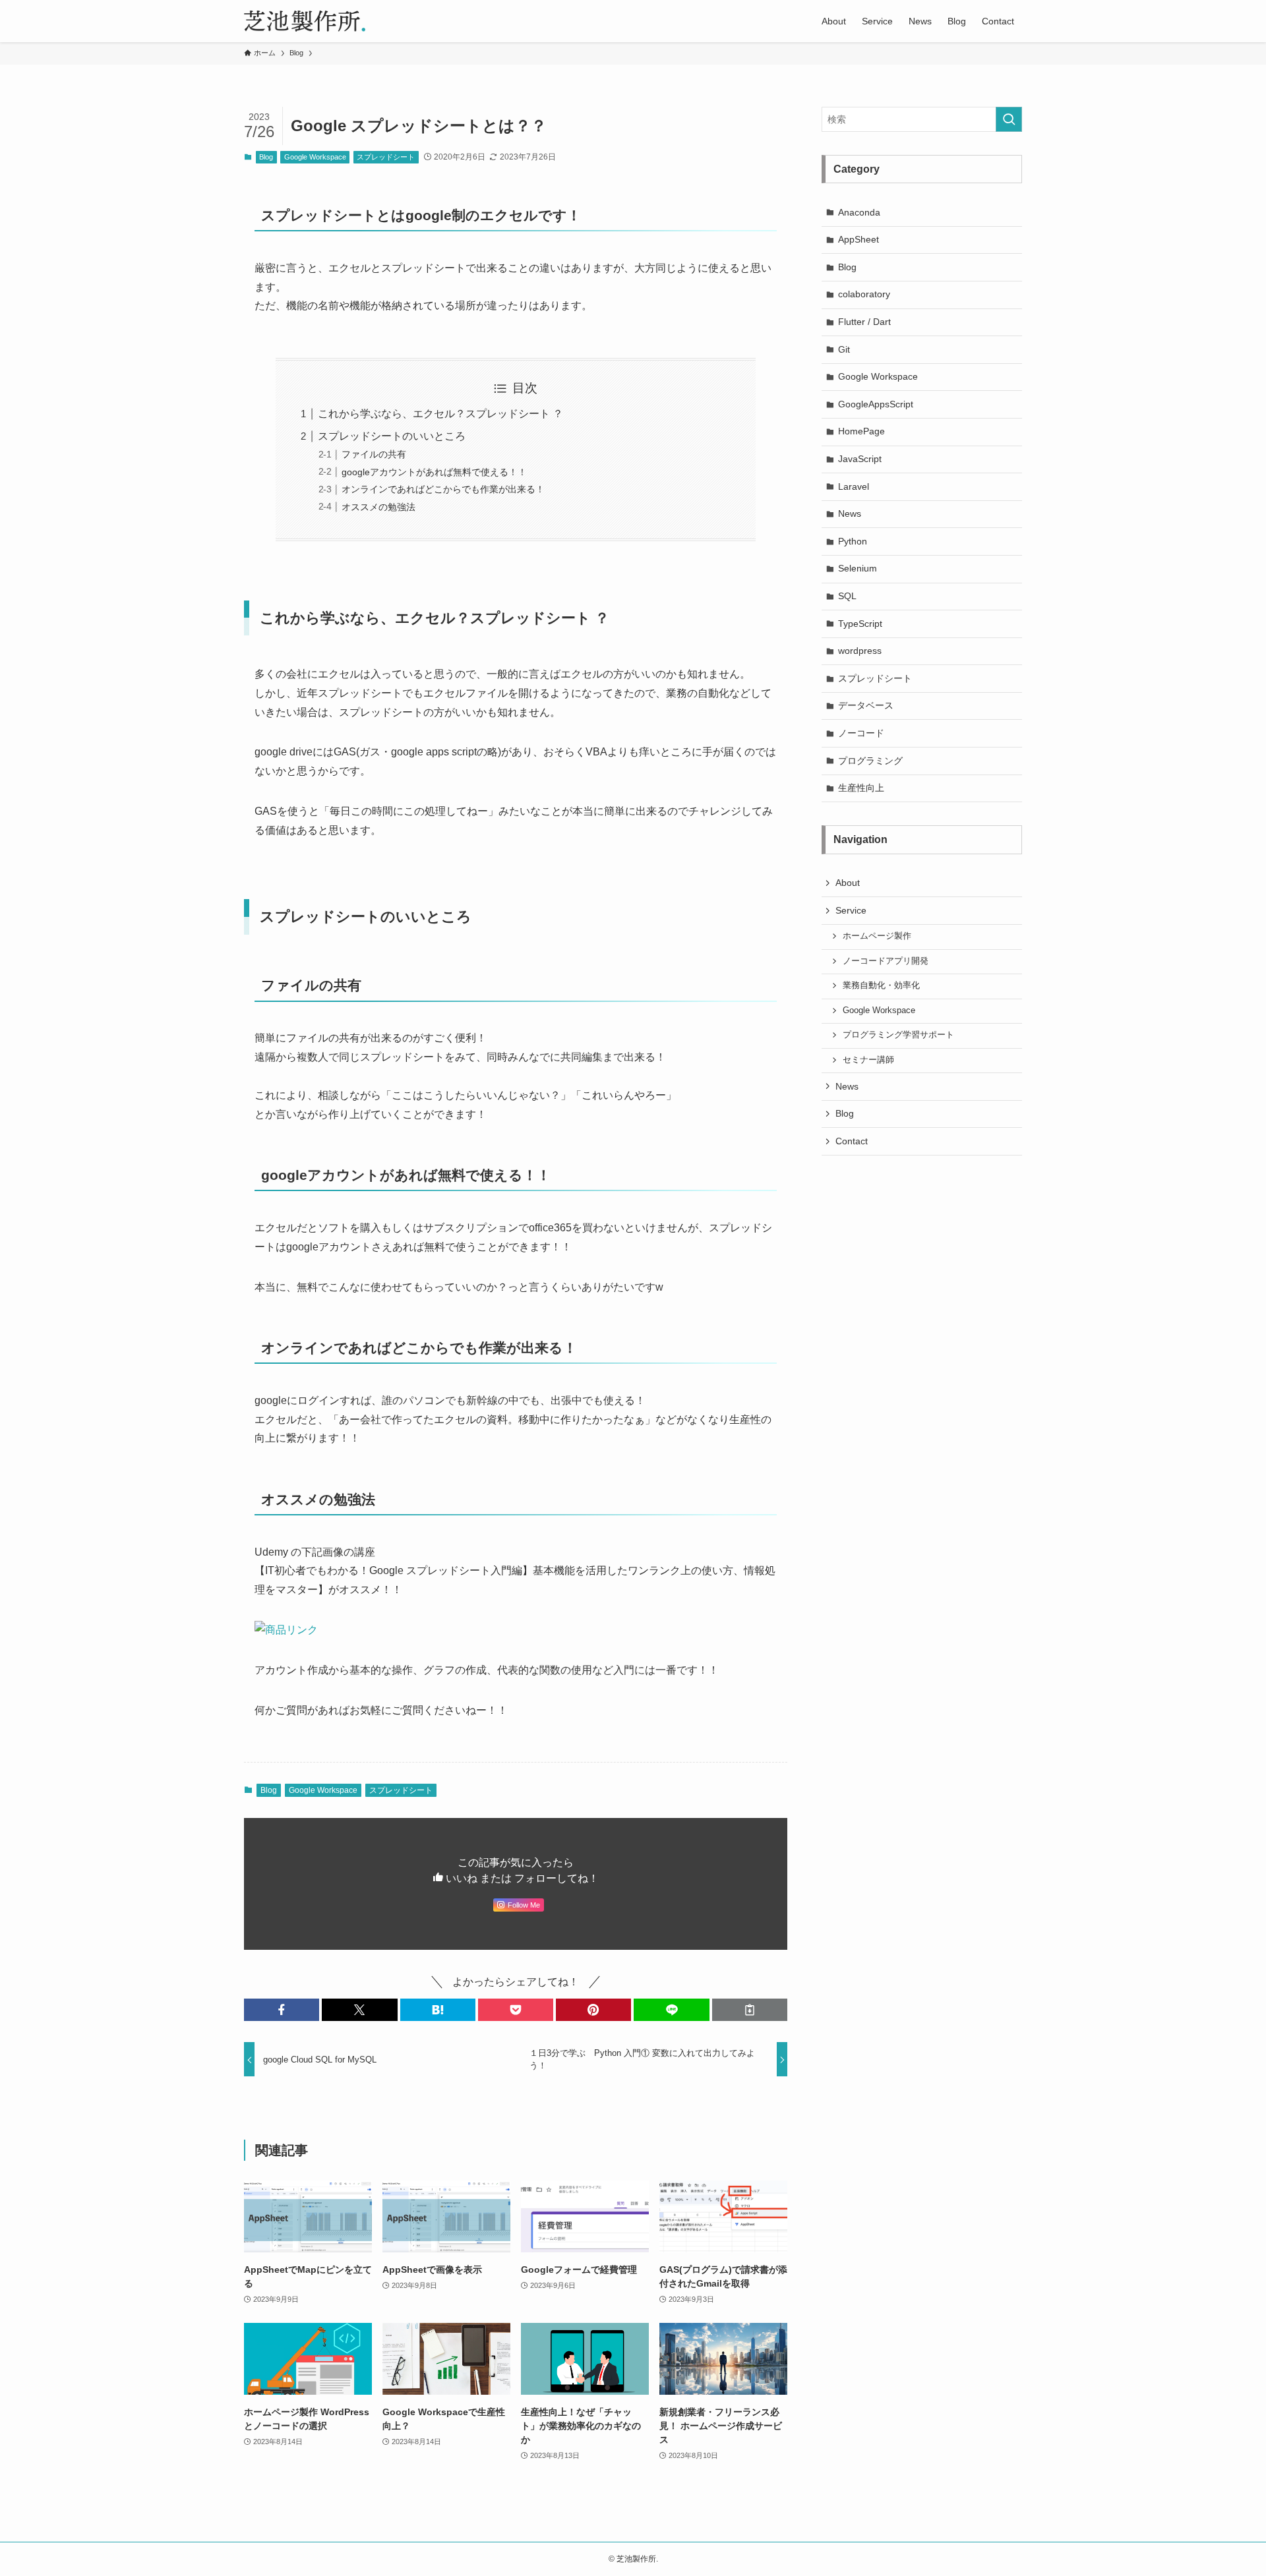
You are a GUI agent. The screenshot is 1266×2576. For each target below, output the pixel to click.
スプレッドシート (386, 157)
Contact (852, 1141)
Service (851, 910)
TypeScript (860, 624)
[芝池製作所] (305, 21)
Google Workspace (315, 157)
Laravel (854, 486)
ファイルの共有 (374, 454)
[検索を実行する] (1009, 119)
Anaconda (859, 212)
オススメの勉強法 (378, 507)
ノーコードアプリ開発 (886, 961)
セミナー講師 (868, 1060)
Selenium (858, 568)
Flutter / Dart (864, 322)
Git (844, 349)
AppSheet (859, 239)
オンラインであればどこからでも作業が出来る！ (443, 489)
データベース (866, 705)
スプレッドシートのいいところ (392, 436)
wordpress (860, 651)
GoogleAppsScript (876, 404)
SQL (847, 596)
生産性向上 (861, 788)
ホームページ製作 (877, 936)
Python (853, 541)
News (850, 513)
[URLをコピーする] (750, 2010)
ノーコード (861, 733)
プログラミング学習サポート (898, 1035)
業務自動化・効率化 (881, 985)
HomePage (861, 431)
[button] (282, 2010)
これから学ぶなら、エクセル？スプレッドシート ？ (440, 414)
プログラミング (870, 761)
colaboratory (864, 294)
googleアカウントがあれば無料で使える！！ (434, 472)
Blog (266, 157)
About (848, 883)
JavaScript (860, 459)
